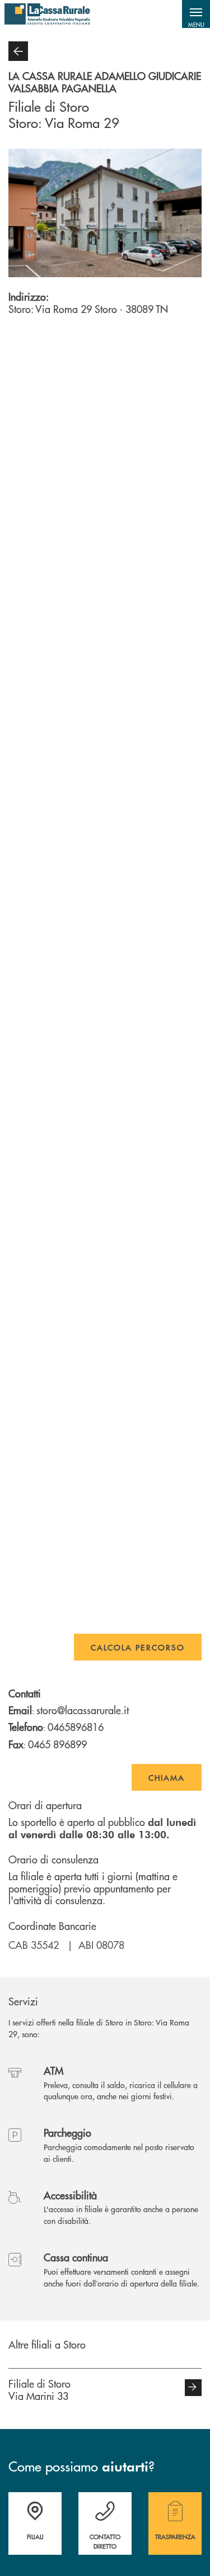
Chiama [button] (167, 1777)
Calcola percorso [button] (138, 1647)
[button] (196, 14)
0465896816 (76, 1727)
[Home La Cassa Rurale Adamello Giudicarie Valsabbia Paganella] (47, 14)
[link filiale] (193, 2388)
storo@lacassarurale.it (83, 1710)
